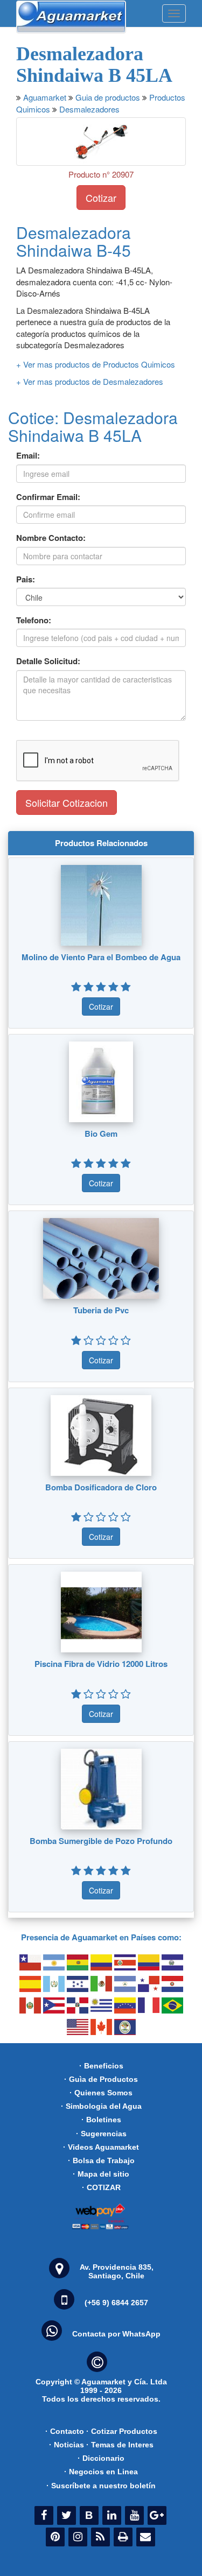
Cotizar (101, 198)
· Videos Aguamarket (101, 2147)
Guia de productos (108, 97)
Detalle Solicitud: (48, 661)
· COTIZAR (101, 2187)
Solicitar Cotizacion (67, 803)
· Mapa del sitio (101, 2174)
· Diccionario (101, 2458)
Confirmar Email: (48, 497)
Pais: (26, 579)
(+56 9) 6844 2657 (116, 2303)
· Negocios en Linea (101, 2472)
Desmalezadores (89, 109)
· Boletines (101, 2120)
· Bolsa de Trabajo (101, 2160)
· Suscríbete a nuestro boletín (101, 2486)
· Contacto (65, 2431)
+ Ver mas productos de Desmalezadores (90, 381)
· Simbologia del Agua (101, 2106)
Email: (28, 456)
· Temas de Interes (120, 2445)
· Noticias (67, 2445)
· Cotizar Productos (122, 2431)
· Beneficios (101, 2066)
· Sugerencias (101, 2134)
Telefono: (34, 620)
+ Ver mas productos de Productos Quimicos (96, 364)
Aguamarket (45, 97)
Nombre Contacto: (51, 538)
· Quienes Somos (101, 2093)
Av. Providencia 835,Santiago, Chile (117, 2271)
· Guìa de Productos (101, 2079)
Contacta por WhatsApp (116, 2334)
